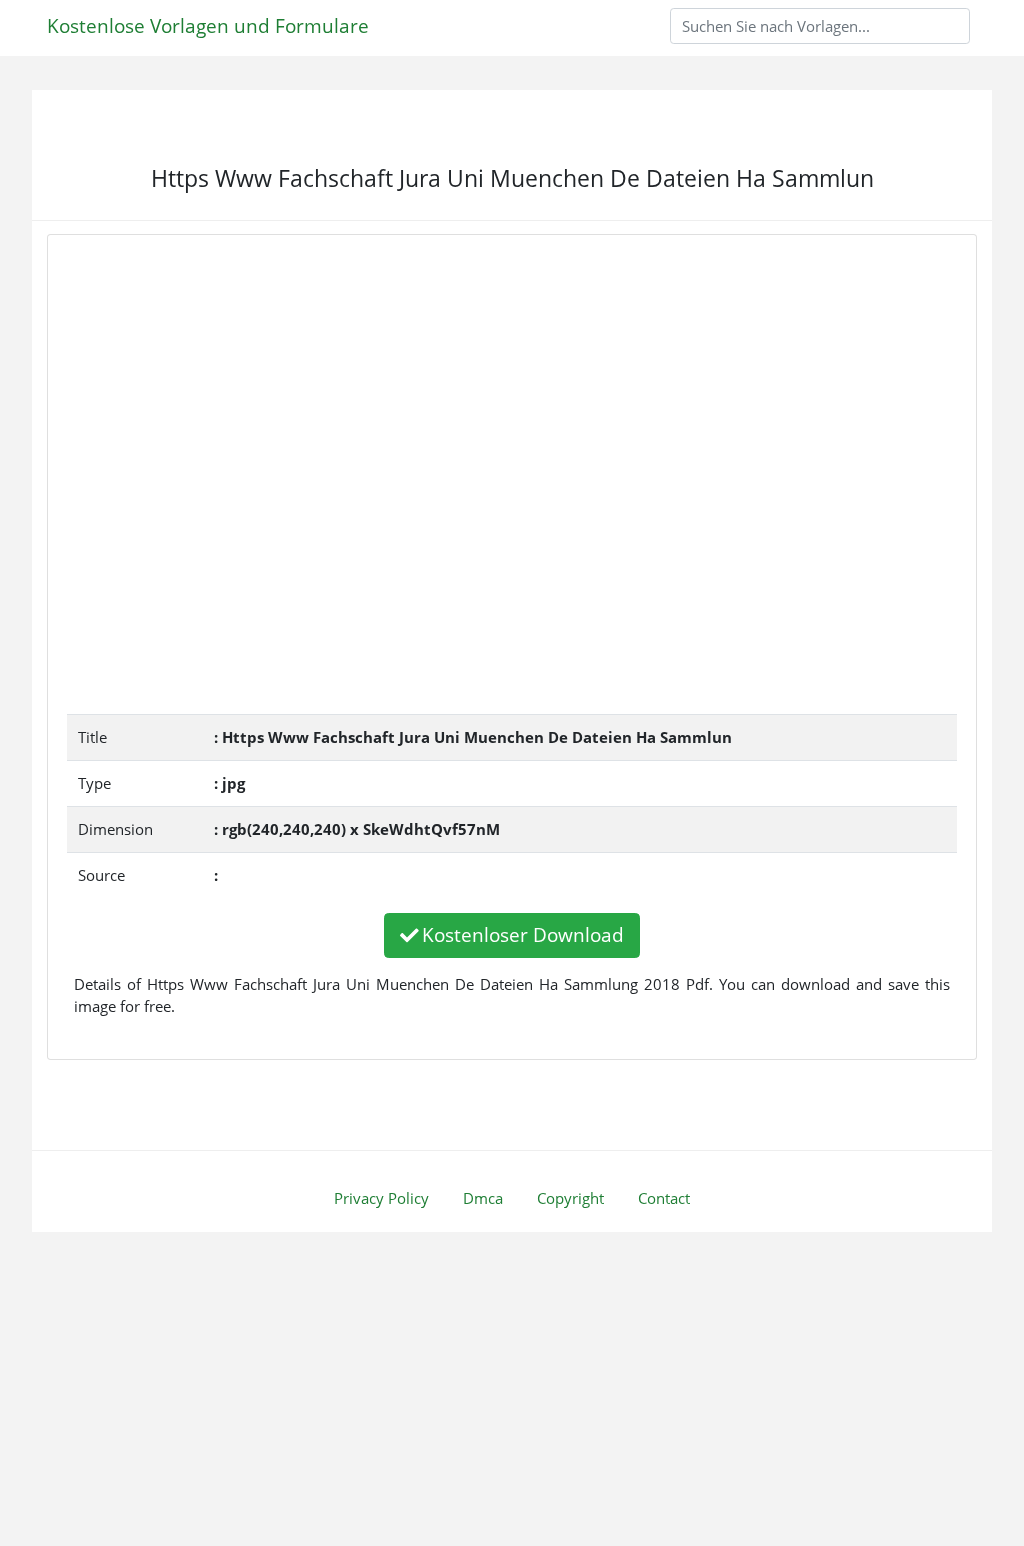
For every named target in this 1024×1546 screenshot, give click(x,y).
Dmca (483, 1198)
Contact (664, 1198)
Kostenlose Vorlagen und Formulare (208, 25)
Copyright (570, 1198)
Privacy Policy (381, 1198)
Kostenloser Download (523, 934)
